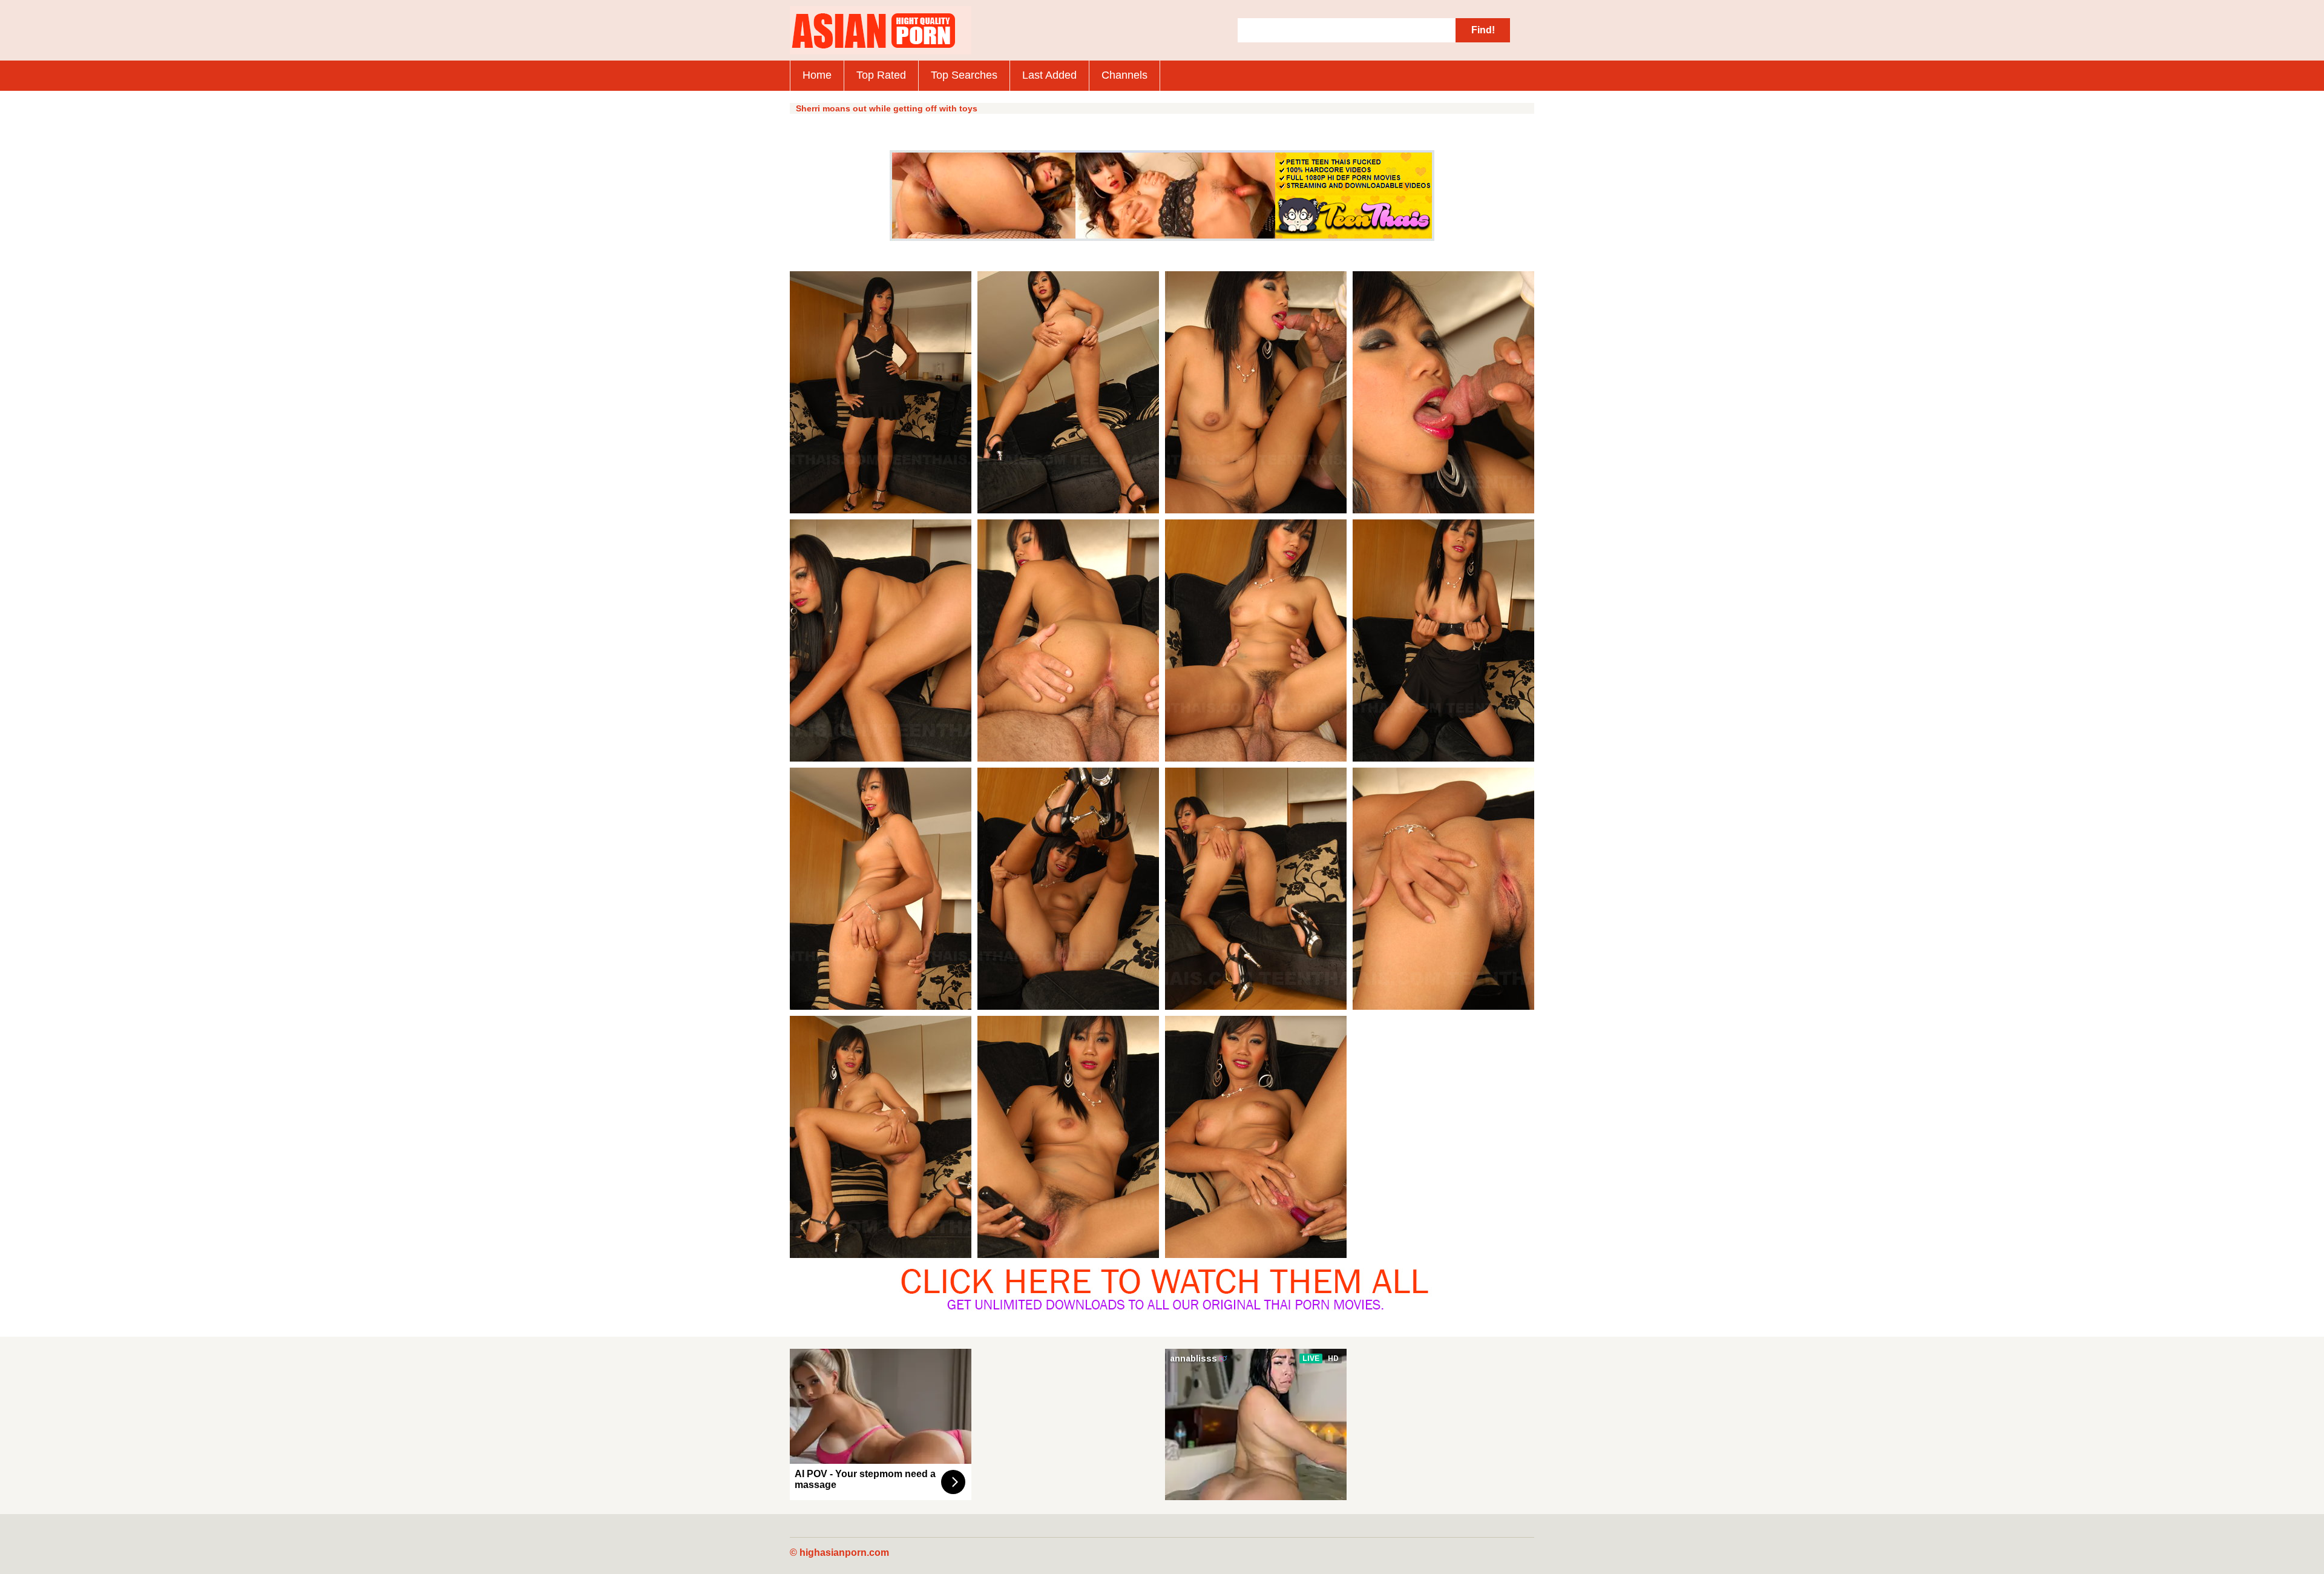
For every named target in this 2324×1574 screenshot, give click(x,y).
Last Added (1049, 75)
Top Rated (881, 75)
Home (817, 75)
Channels (1124, 75)
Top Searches (964, 75)
